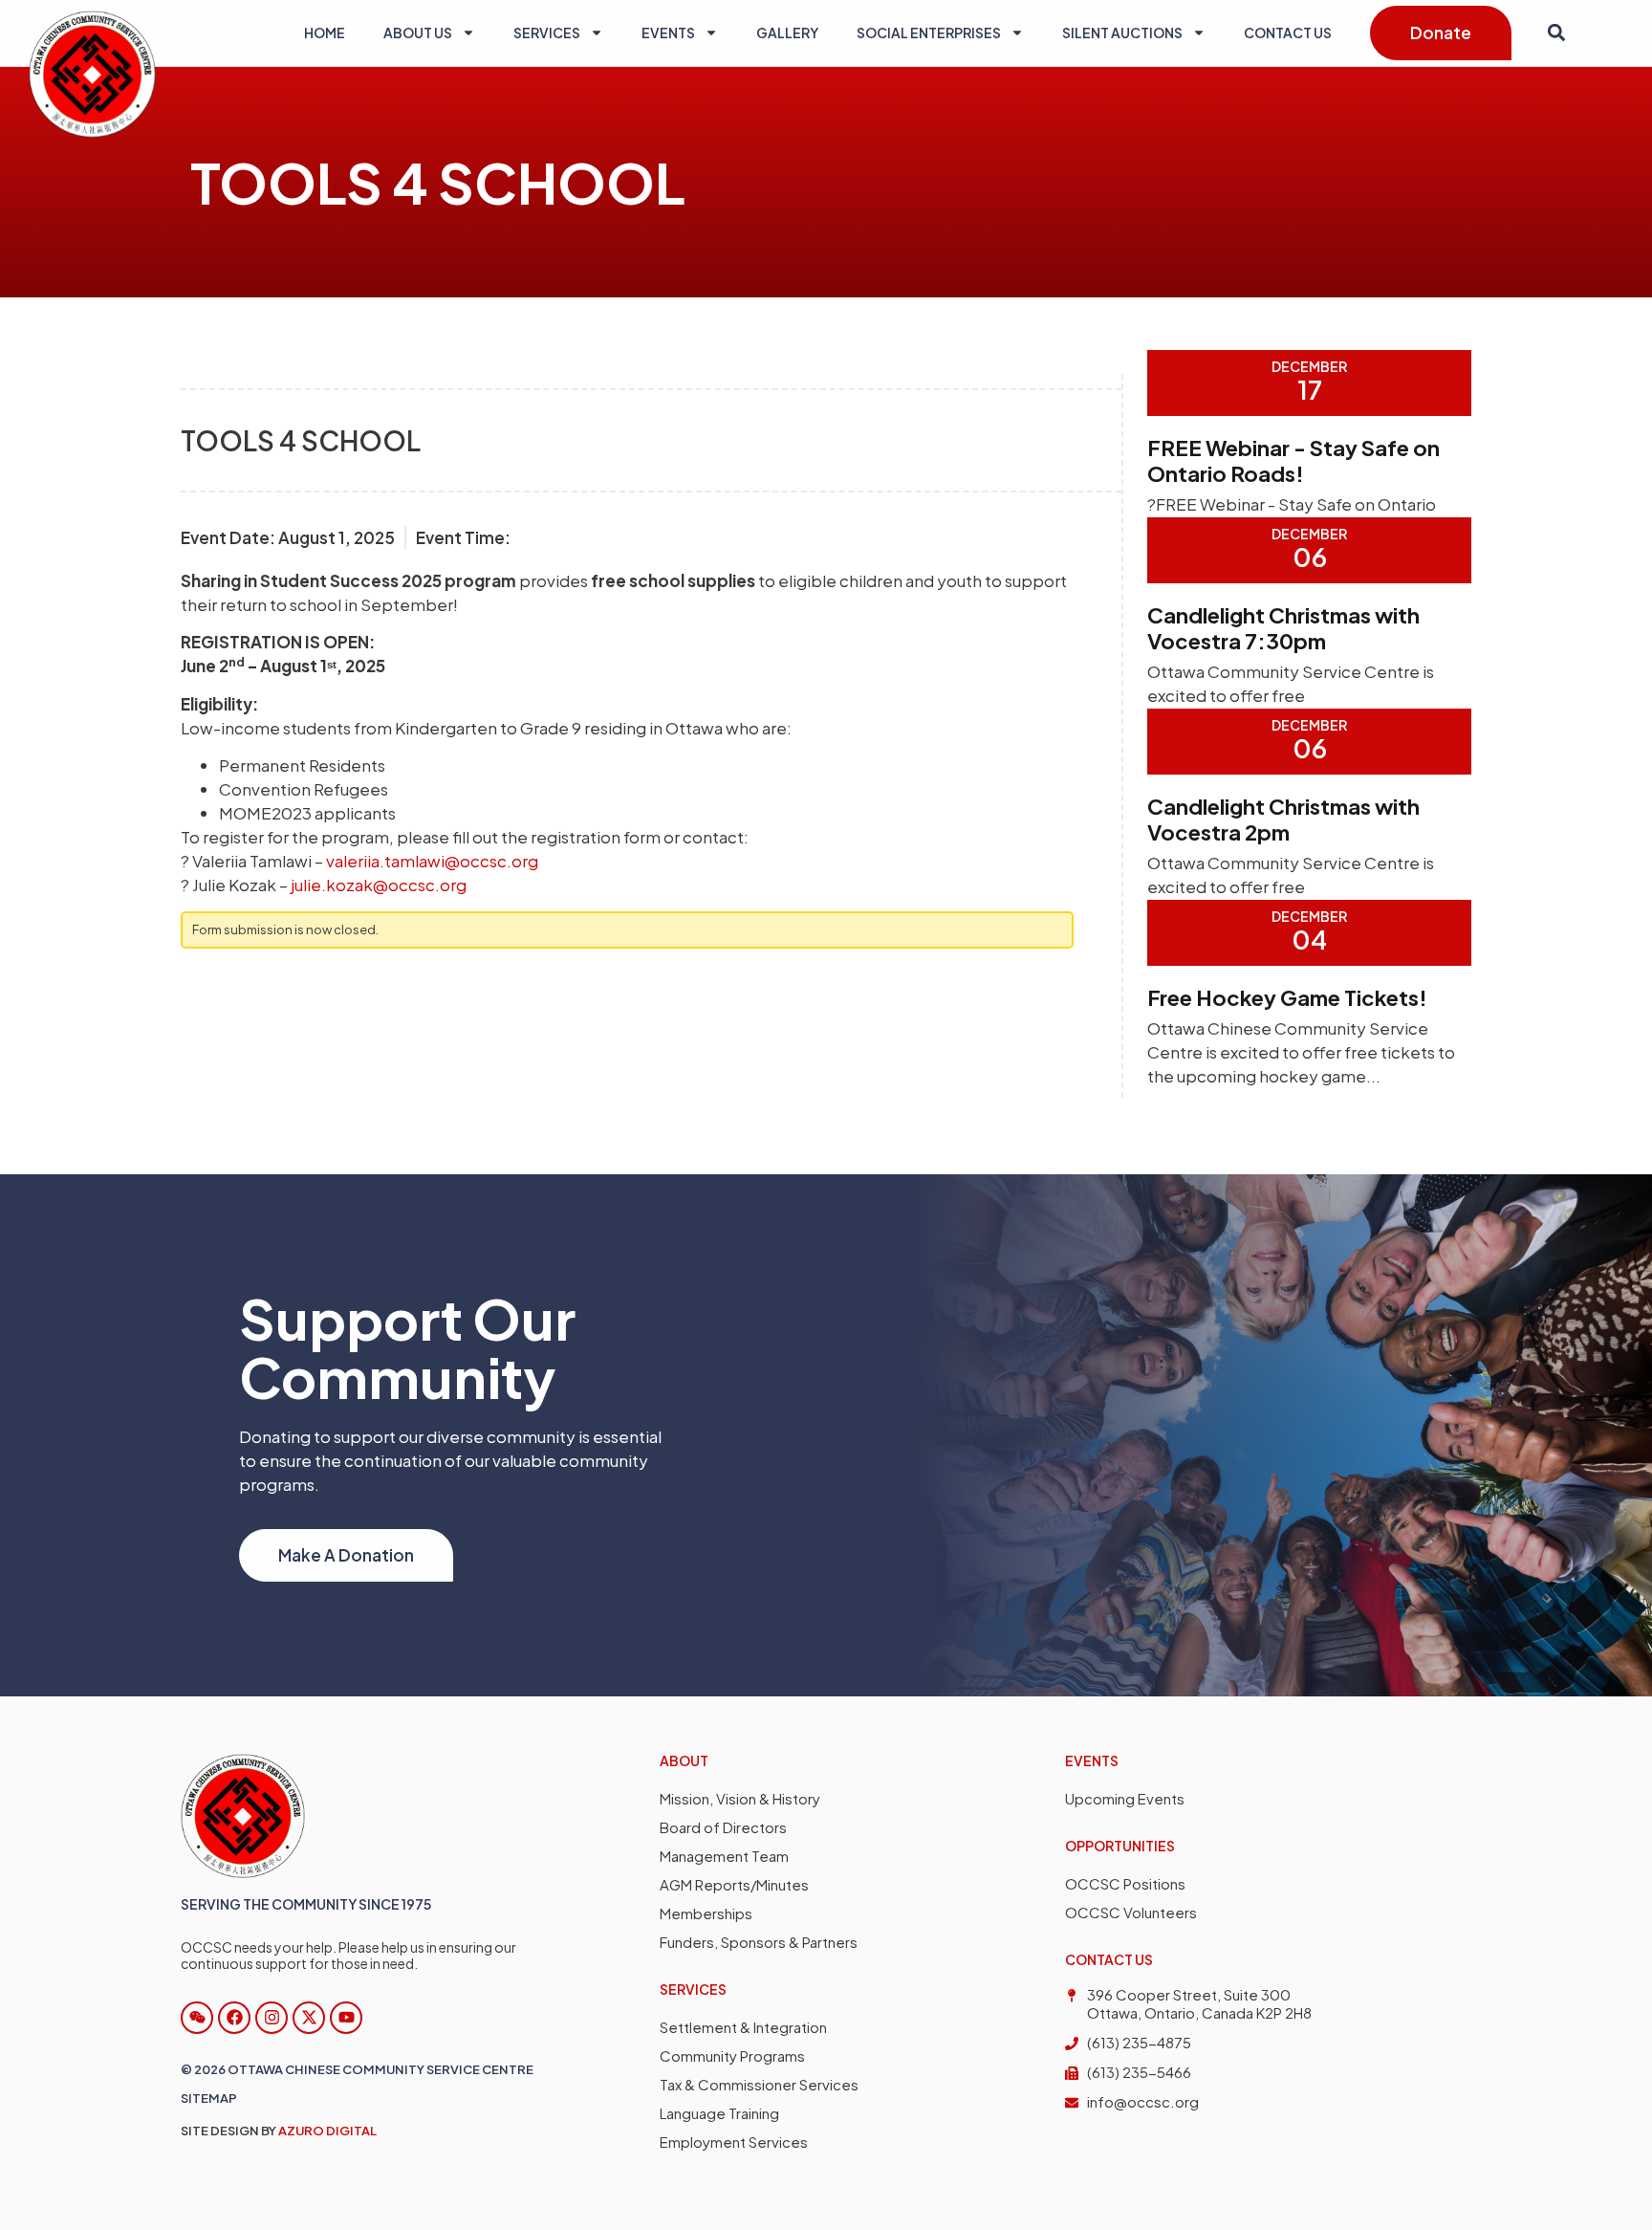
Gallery (787, 33)
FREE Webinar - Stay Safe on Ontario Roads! (1293, 460)
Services (547, 33)
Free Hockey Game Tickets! (1287, 997)
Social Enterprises (929, 33)
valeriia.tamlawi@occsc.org (432, 861)
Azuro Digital (327, 2131)
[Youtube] (346, 2018)
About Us (418, 33)
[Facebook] (234, 2018)
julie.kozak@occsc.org (379, 885)
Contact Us (1288, 33)
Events (668, 33)
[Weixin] (197, 2018)
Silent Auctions (1122, 33)
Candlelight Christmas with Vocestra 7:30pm (1283, 628)
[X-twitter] (309, 2018)
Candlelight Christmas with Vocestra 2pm (1283, 819)
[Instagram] (272, 2018)
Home (325, 33)
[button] (1556, 33)
